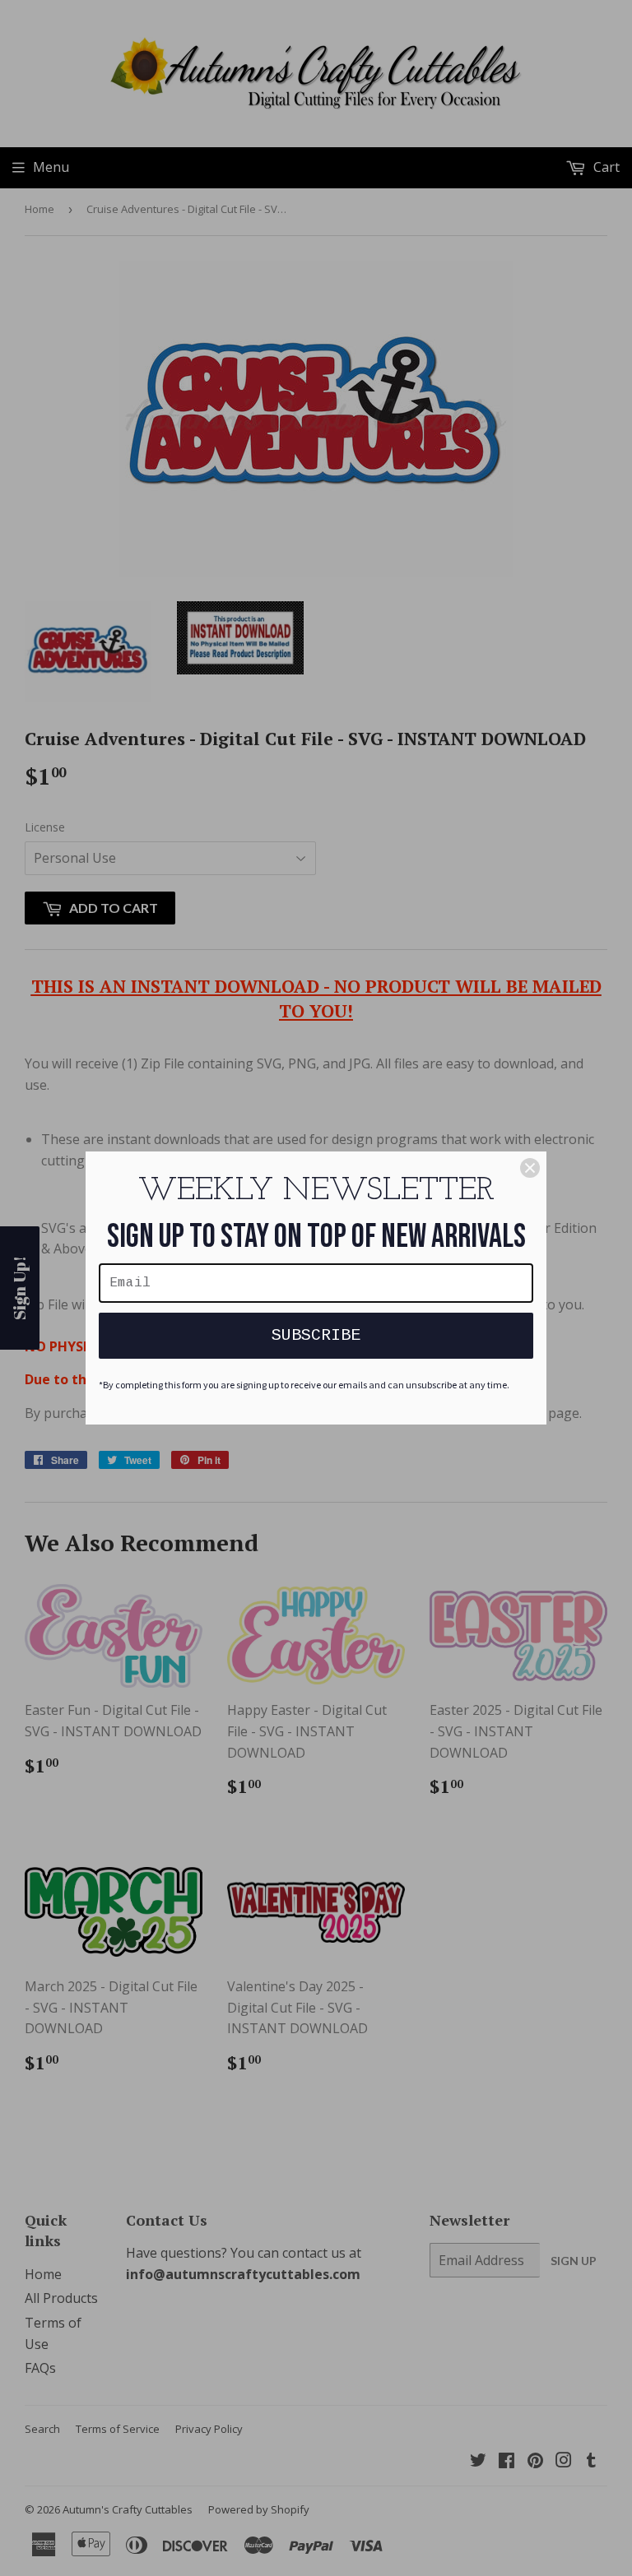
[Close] (530, 1168)
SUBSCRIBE (316, 1335)
